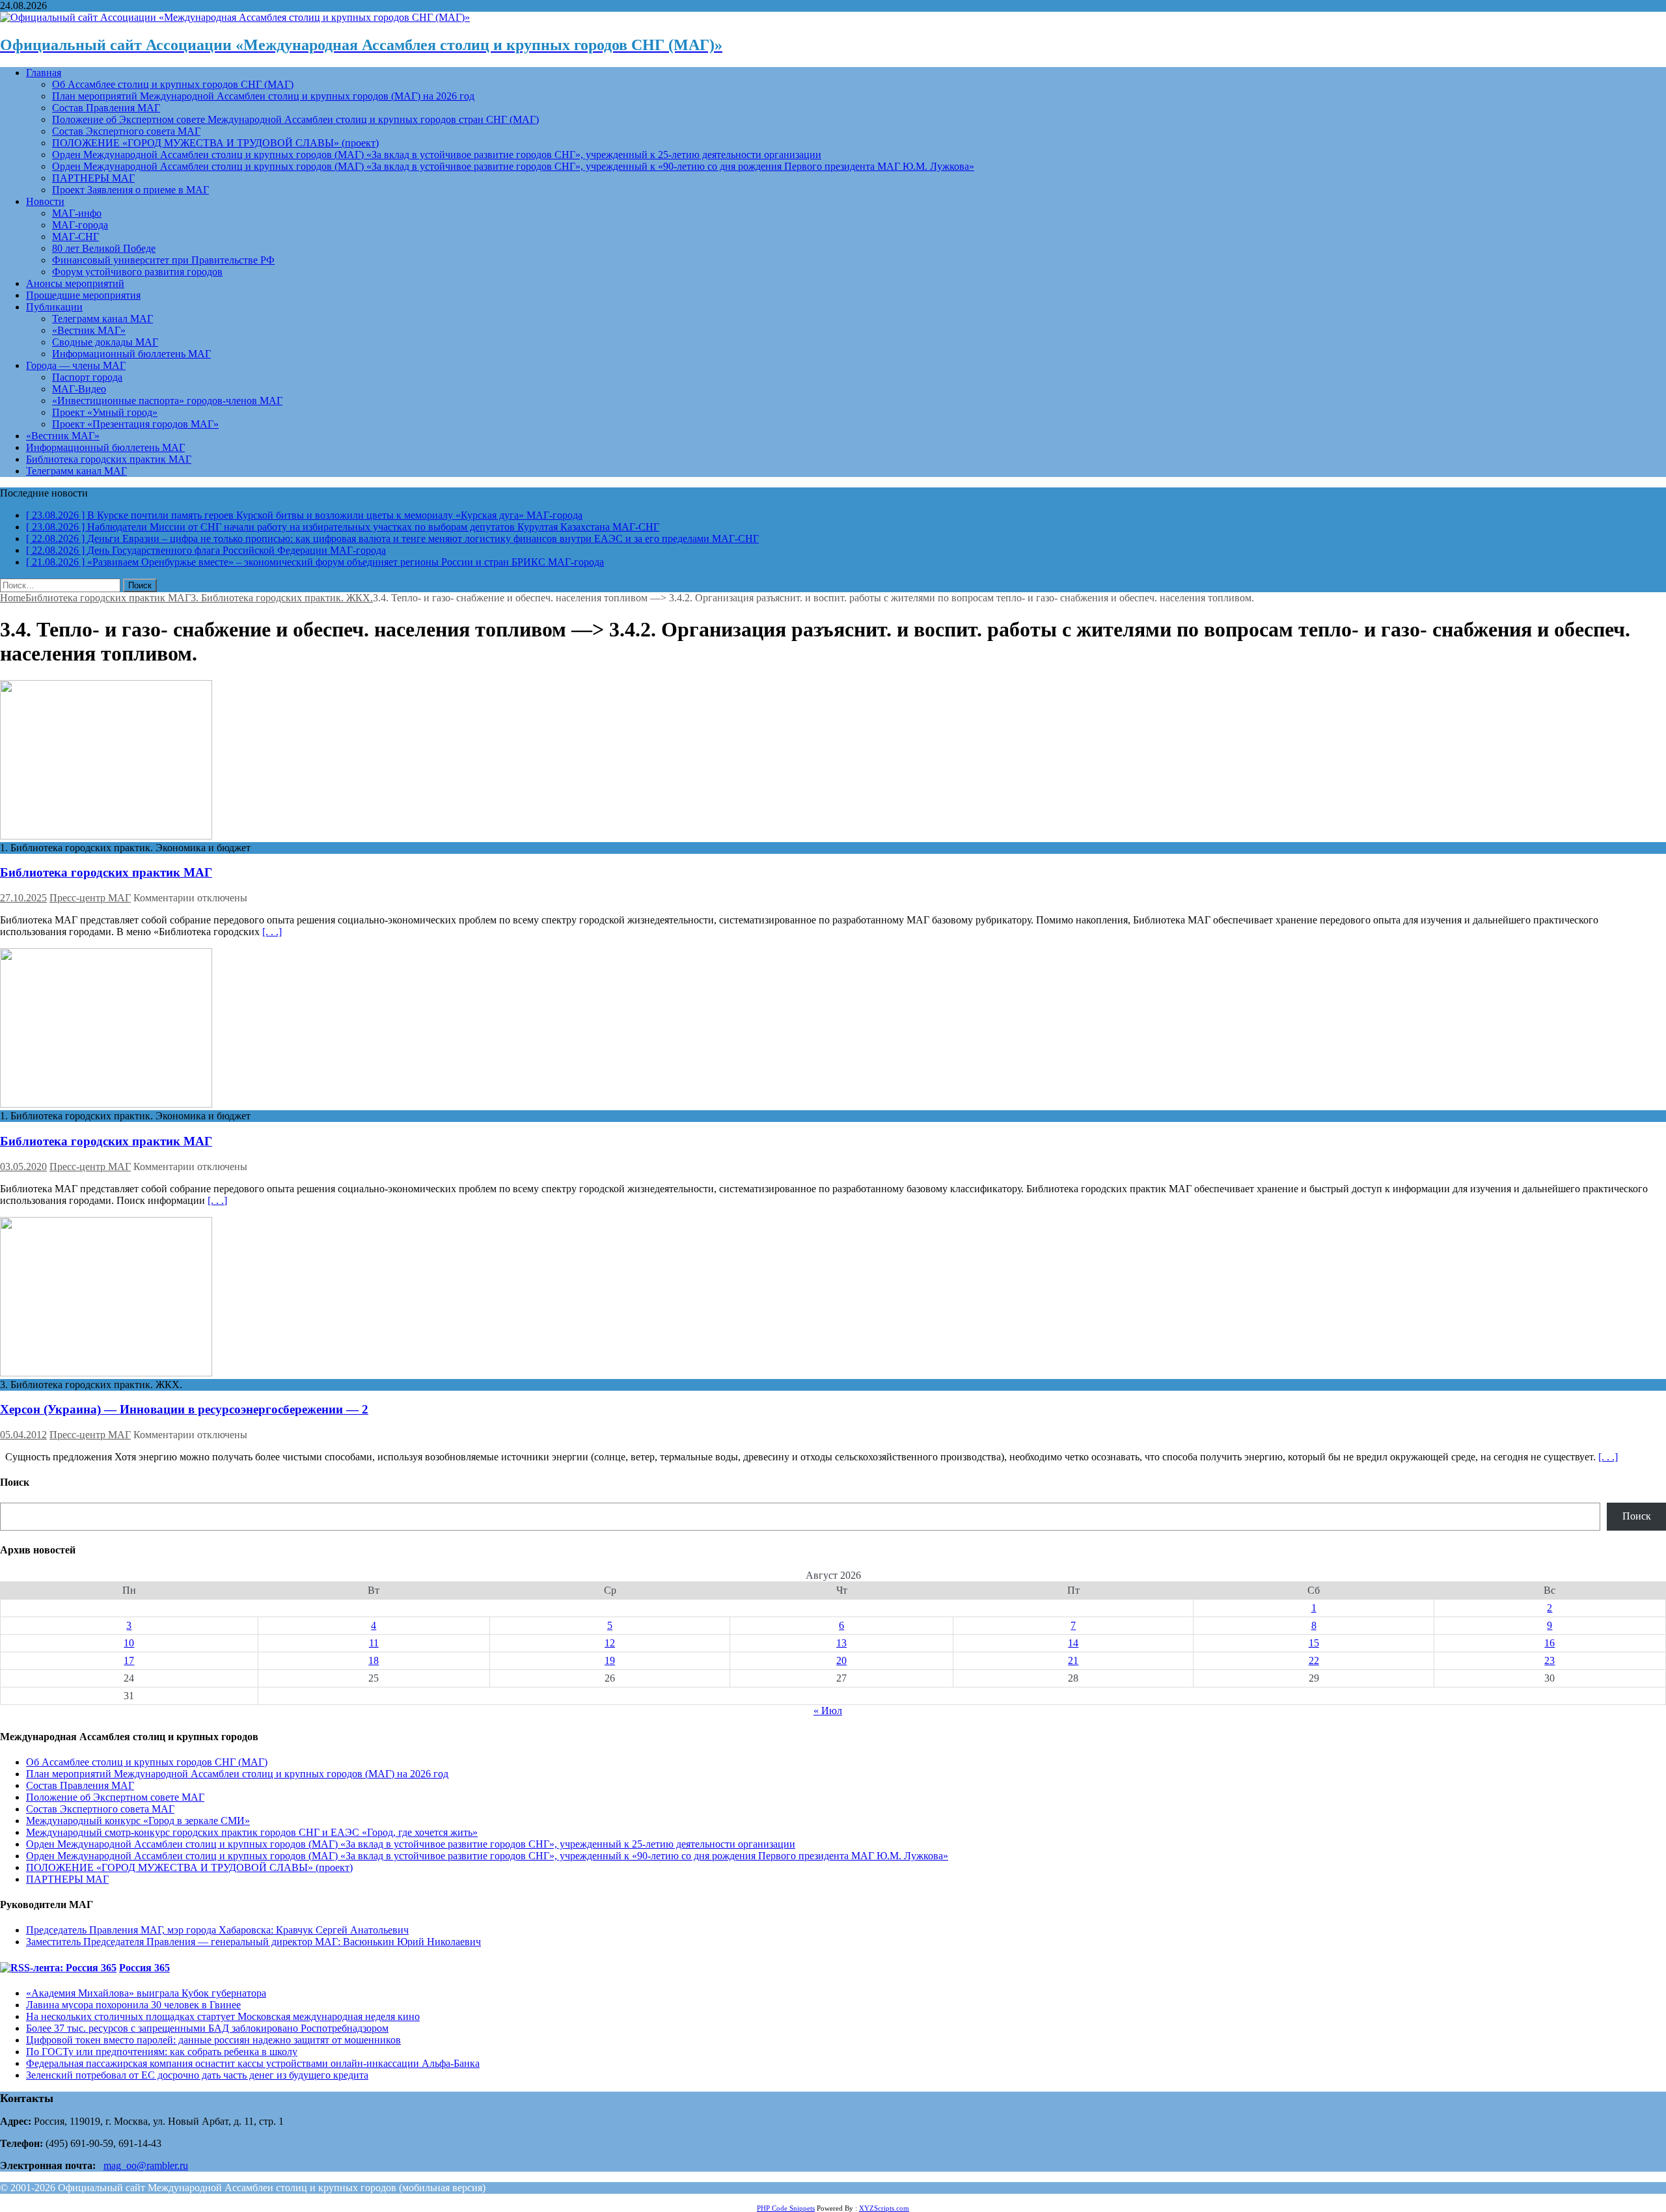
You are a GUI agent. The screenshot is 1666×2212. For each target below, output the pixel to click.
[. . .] (272, 932)
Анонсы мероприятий (75, 283)
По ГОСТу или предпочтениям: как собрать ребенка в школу (162, 2052)
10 (129, 1643)
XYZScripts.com (884, 2208)
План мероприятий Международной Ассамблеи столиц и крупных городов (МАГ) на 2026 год (263, 96)
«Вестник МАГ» (89, 330)
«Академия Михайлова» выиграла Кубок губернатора (146, 1993)
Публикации (54, 307)
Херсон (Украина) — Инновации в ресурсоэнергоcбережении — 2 (184, 1409)
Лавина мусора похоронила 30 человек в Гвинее (133, 2005)
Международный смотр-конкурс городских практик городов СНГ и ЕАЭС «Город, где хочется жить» (252, 1832)
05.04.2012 (23, 1435)
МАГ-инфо (77, 213)
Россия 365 (144, 1968)
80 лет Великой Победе (104, 248)
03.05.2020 (23, 1167)
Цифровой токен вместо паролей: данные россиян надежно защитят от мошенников (213, 2040)
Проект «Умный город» (105, 412)
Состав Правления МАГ (106, 108)
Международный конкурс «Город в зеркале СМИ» (138, 1821)
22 (1314, 1660)
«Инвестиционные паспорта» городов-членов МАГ (167, 401)
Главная (44, 73)
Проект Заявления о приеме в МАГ (130, 190)
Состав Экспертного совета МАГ (126, 131)
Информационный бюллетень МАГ (131, 354)
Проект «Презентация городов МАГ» (135, 424)
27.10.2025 (23, 898)
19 (610, 1660)
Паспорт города (87, 377)
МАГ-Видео (79, 389)
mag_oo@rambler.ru (146, 2165)
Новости (45, 201)
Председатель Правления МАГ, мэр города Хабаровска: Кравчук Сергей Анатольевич (217, 1930)
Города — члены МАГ (76, 365)
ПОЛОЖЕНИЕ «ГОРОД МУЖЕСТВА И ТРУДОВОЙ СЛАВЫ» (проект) (215, 143)
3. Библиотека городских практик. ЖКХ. (282, 598)
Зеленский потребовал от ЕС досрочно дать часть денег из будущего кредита (197, 2075)
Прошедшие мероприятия (83, 295)
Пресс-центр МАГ (90, 898)
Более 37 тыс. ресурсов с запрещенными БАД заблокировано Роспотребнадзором (207, 2028)
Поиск (1637, 1516)
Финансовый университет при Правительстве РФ (163, 260)
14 (1073, 1643)
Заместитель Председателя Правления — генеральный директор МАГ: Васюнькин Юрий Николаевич (253, 1942)
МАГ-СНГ (75, 237)
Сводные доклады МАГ (105, 342)
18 (374, 1660)
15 (1314, 1643)
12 (610, 1643)
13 (841, 1643)
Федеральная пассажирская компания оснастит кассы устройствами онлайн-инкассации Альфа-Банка (253, 2063)
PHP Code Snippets (786, 2208)
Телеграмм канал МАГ (102, 319)
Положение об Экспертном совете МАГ (115, 1797)
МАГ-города (80, 225)
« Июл (828, 1711)
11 (374, 1643)
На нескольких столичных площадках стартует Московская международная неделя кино (223, 2016)
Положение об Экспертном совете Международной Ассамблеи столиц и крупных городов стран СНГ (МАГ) (295, 119)
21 (1073, 1660)
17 (129, 1660)
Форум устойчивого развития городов (137, 272)
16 (1550, 1643)
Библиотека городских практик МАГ (109, 459)
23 (1550, 1660)
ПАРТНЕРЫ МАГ (93, 178)
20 (841, 1660)
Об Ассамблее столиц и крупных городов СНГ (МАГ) (173, 84)
